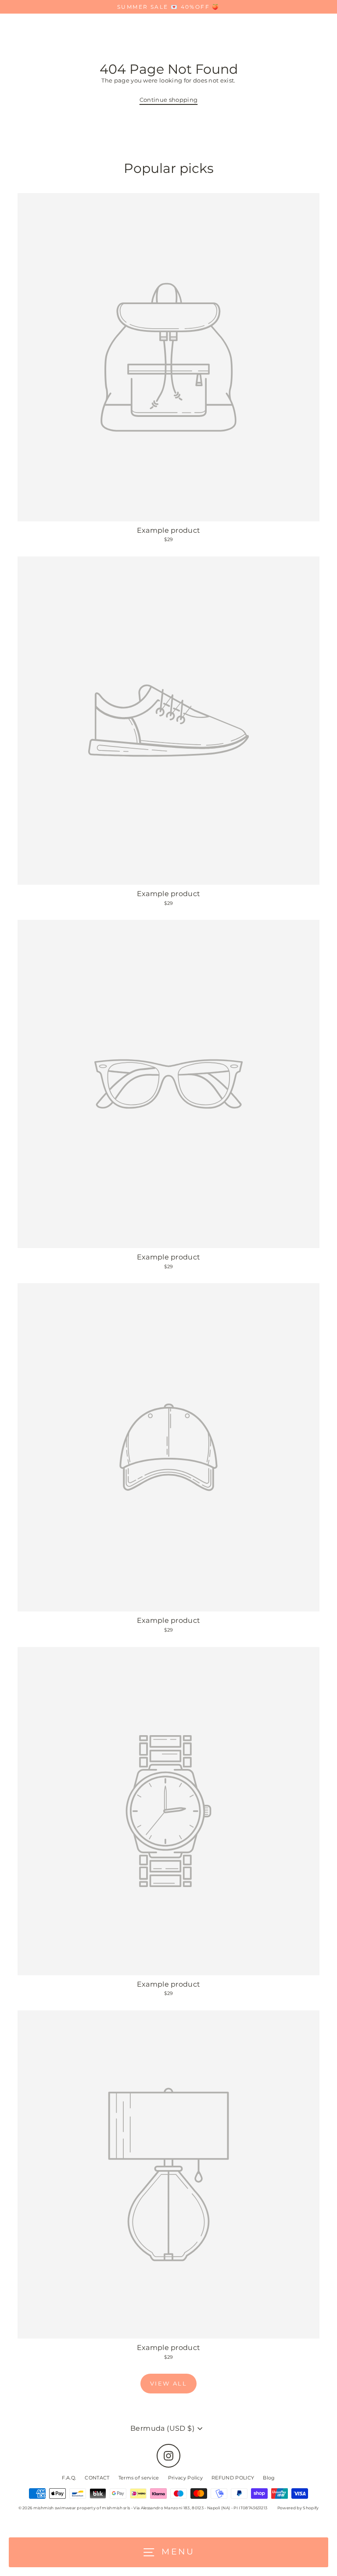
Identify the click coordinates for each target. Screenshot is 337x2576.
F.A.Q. (69, 2478)
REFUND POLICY (233, 2478)
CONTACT (97, 2478)
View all (169, 2383)
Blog (269, 2478)
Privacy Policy (185, 2478)
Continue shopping (168, 100)
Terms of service (139, 2478)
